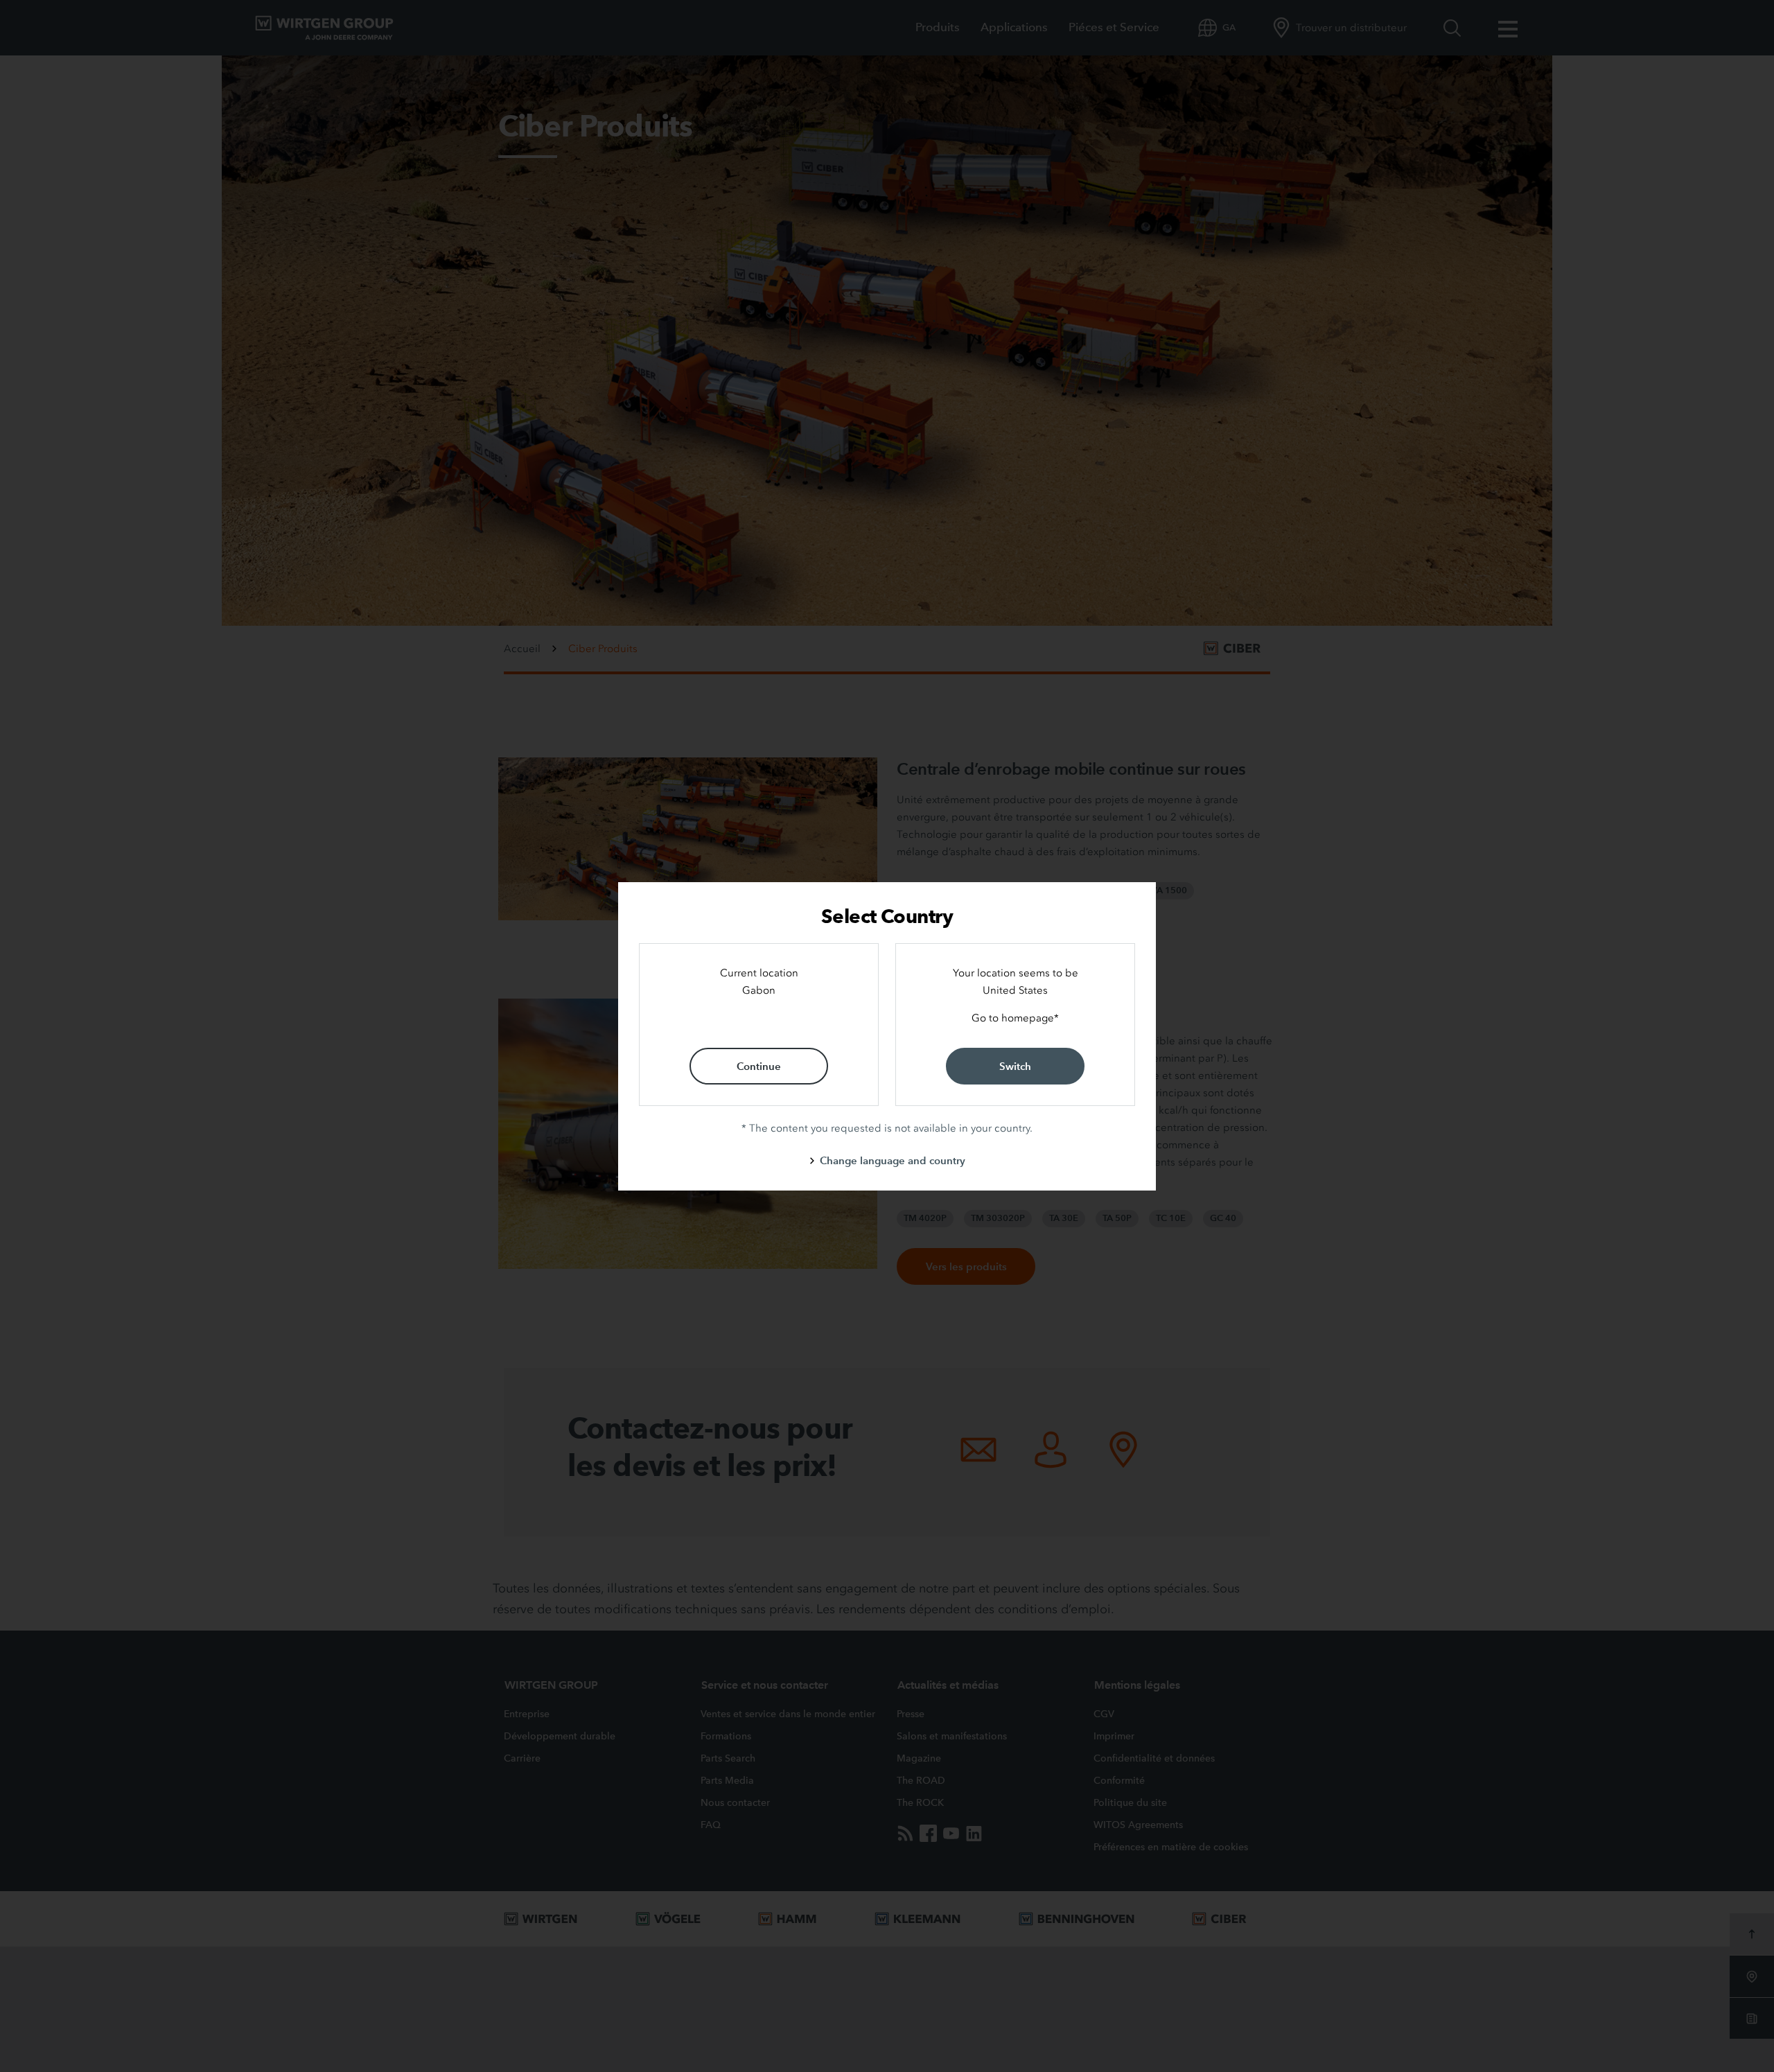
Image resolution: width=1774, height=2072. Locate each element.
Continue (759, 1066)
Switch (1015, 1066)
